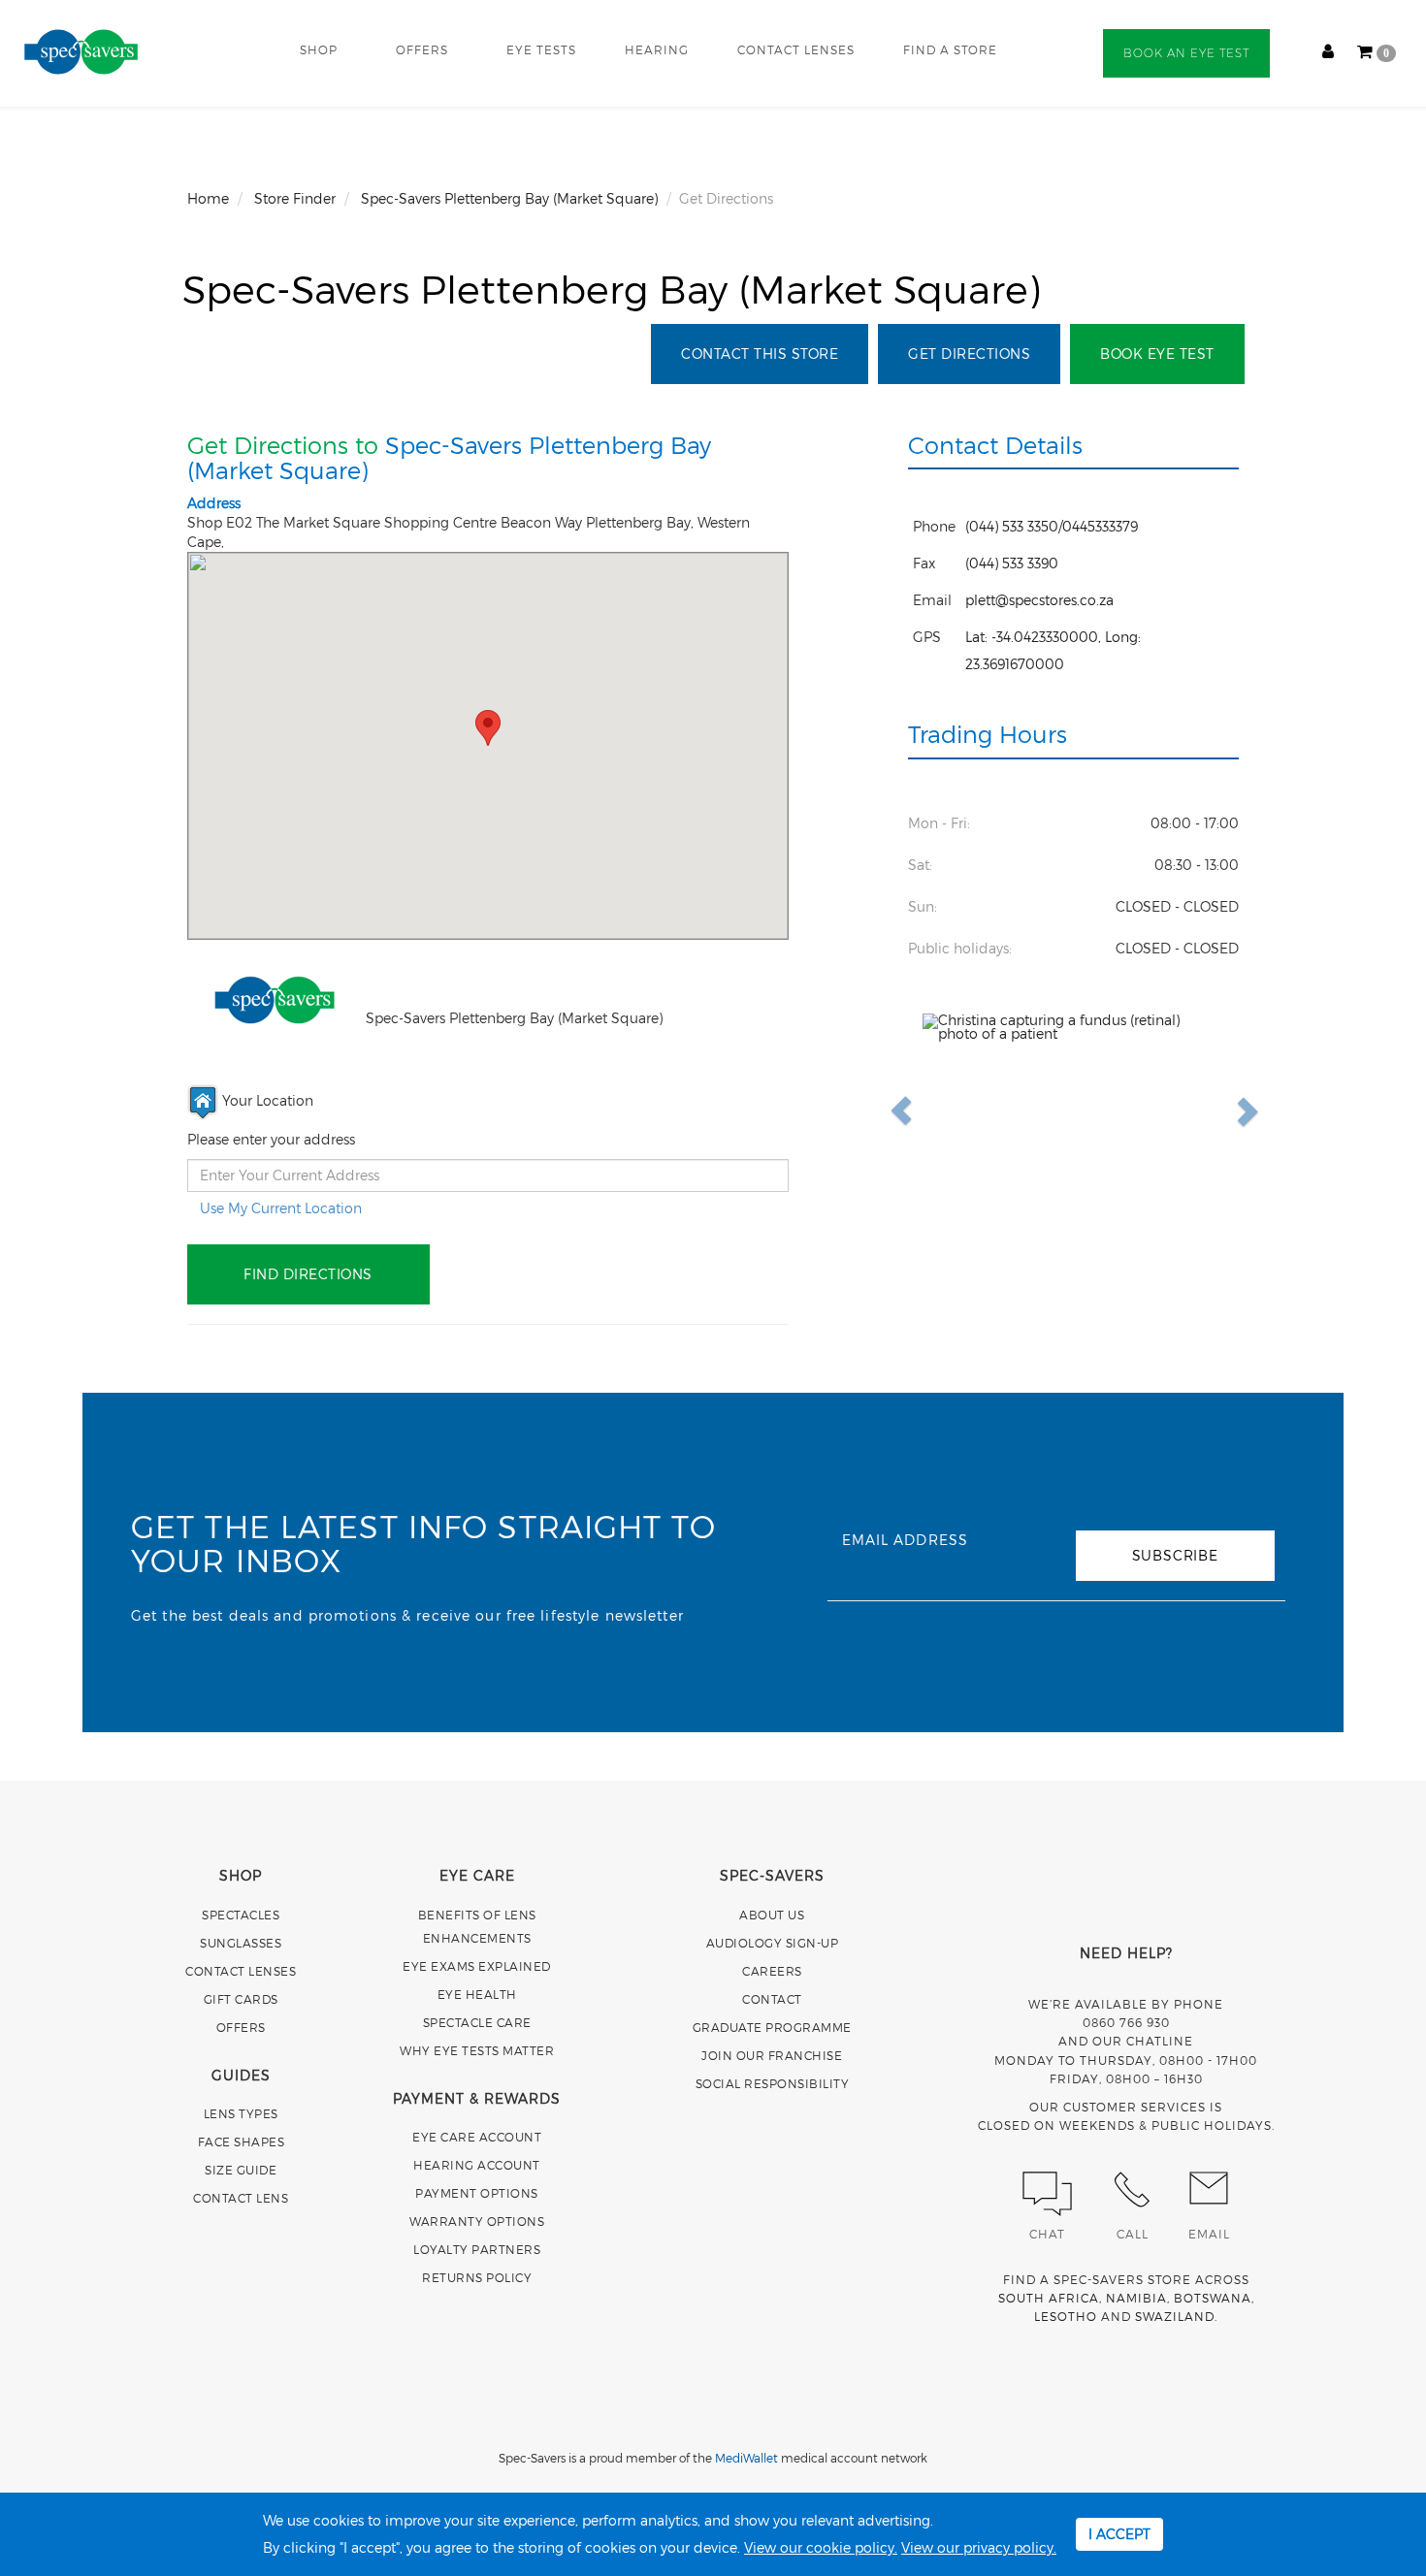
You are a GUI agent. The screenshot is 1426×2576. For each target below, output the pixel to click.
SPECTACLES (241, 1915)
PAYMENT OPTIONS (477, 2193)
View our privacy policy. (979, 2547)
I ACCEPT (1119, 2534)
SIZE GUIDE (241, 2170)
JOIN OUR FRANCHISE (772, 2055)
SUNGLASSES (241, 1943)
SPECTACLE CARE (477, 2022)
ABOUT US (772, 1915)
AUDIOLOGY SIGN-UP (773, 1943)
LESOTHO (1066, 2316)
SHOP (319, 49)
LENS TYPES (241, 2113)
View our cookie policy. (821, 2547)
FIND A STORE (950, 49)
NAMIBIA (1136, 2298)
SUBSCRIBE (1175, 1555)
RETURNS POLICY (477, 2277)
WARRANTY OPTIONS (477, 2221)
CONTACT (772, 1999)
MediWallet (746, 2458)
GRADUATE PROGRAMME (772, 2027)
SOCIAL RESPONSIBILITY (773, 2083)
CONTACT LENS (241, 2198)
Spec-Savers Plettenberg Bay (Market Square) (612, 288)
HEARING (657, 49)
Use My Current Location (281, 1208)
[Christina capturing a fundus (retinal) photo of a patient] (1074, 1111)
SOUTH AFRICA (1049, 2298)
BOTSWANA (1213, 2298)
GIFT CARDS (241, 1999)
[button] (945, 1111)
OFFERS (422, 49)
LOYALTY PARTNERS (477, 2249)
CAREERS (772, 1971)
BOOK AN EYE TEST (1186, 53)
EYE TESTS (541, 49)
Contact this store (760, 354)
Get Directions (969, 354)
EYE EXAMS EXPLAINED (477, 1966)
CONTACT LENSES (796, 49)
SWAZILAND (1175, 2316)
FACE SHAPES (242, 2141)
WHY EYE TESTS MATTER (477, 2050)
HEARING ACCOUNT (477, 2165)
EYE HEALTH (477, 1994)
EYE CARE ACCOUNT (477, 2137)
